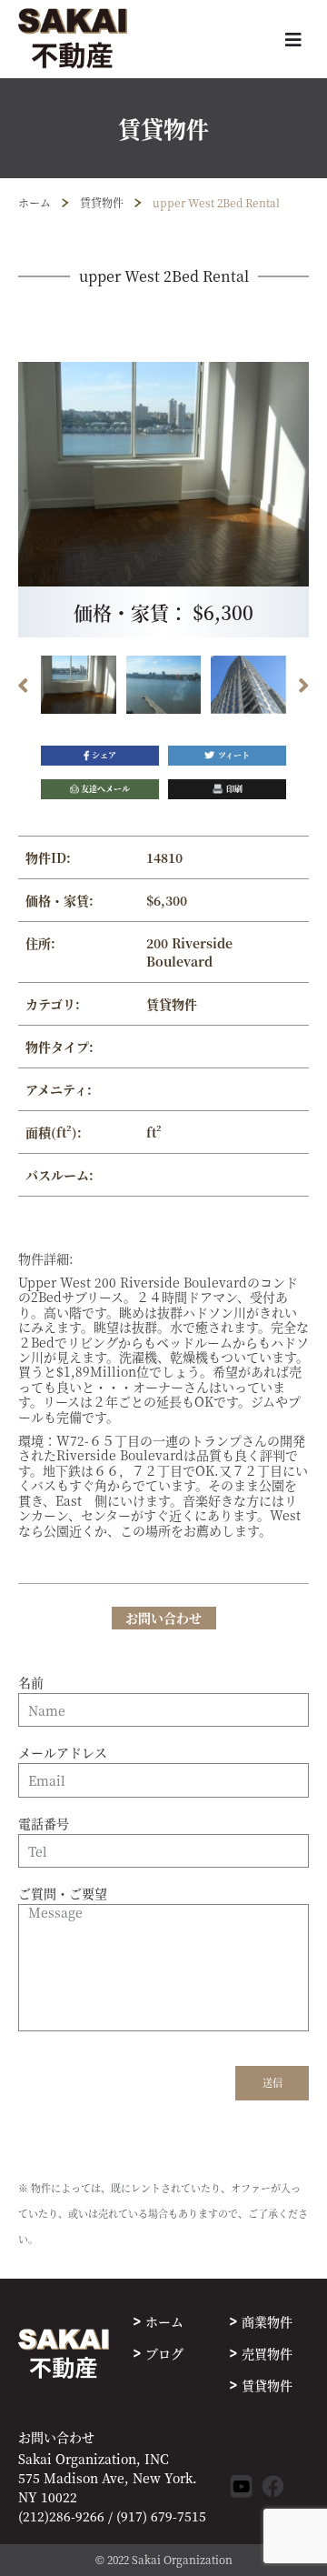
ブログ (164, 2353)
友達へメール (105, 789)
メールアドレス (63, 1753)
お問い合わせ (56, 2437)
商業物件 (267, 2321)
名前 (31, 1683)
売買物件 (267, 2353)
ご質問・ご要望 (63, 1894)
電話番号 (44, 1824)
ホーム (35, 202)
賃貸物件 (102, 202)
